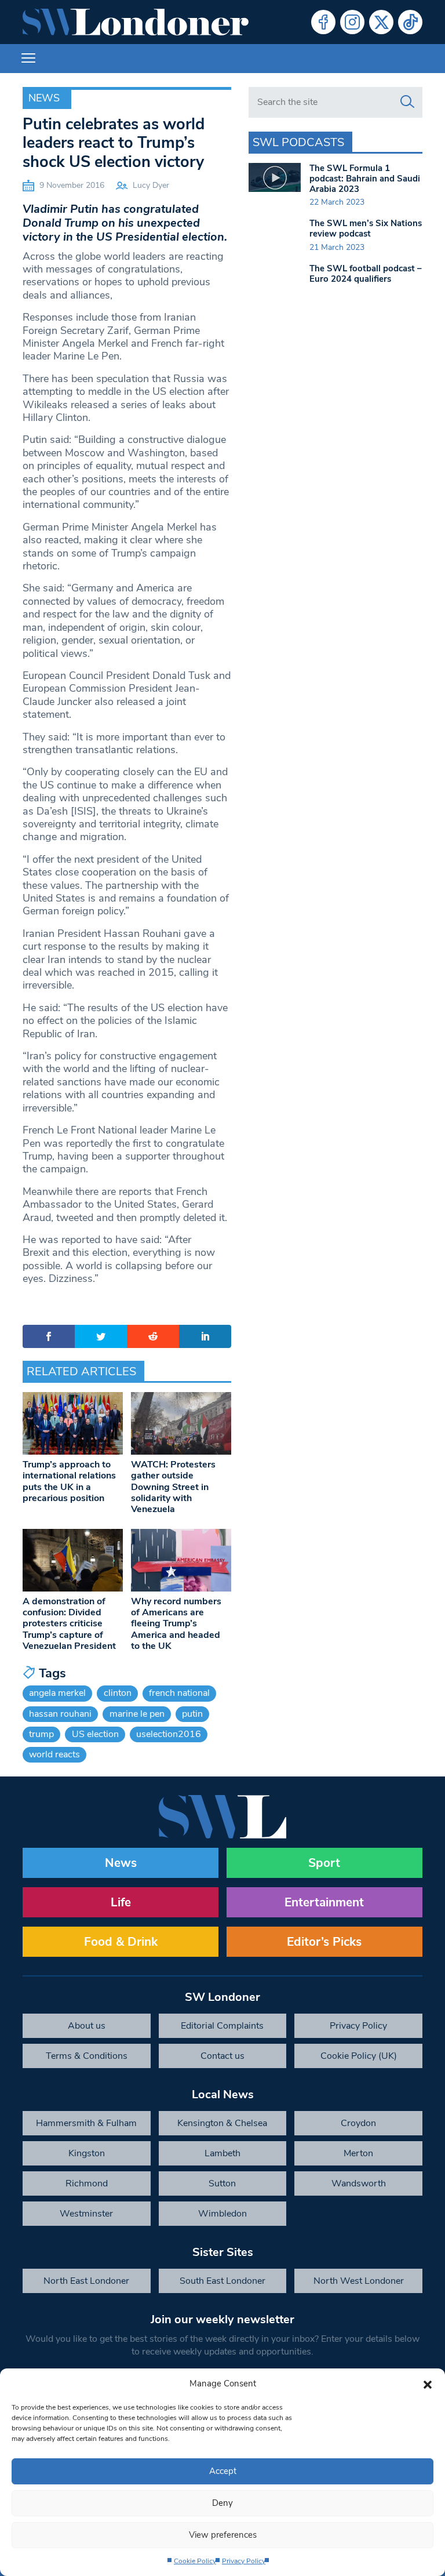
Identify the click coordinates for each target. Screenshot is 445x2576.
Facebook (323, 22)
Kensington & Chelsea (222, 2123)
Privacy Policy (244, 2561)
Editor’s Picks (324, 1942)
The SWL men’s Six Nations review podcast (366, 228)
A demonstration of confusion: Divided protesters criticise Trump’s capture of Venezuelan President (69, 1624)
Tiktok (410, 22)
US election (95, 1734)
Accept (223, 2471)
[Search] (407, 102)
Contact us (222, 2056)
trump (41, 1734)
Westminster (86, 2214)
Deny (222, 2503)
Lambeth (222, 2153)
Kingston (87, 2153)
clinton (118, 1693)
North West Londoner (359, 2281)
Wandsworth (359, 2183)
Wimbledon (222, 2214)
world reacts (54, 1754)
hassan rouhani (60, 1714)
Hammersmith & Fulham (86, 2123)
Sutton (222, 2183)
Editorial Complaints (222, 2026)
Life (121, 1902)
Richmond (87, 2183)
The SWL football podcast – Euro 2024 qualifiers (366, 274)
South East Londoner (222, 2281)
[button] (428, 2384)
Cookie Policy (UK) (359, 2056)
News (44, 98)
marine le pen (137, 1714)
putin (192, 1714)
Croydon (358, 2123)
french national (179, 1693)
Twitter (381, 22)
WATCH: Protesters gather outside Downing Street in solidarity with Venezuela (173, 1487)
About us (87, 2026)
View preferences (223, 2535)
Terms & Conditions (87, 2056)
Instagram (352, 22)
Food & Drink (121, 1942)
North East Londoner (86, 2281)
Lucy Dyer (151, 185)
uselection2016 (169, 1734)
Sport (324, 1863)
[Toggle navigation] (28, 59)
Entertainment (324, 1902)
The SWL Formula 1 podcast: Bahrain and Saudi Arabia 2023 (365, 179)
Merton (358, 2153)
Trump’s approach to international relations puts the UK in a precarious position (69, 1481)
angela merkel (57, 1693)
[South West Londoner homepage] (136, 22)
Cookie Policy (195, 2561)
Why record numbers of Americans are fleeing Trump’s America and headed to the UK (176, 1624)
